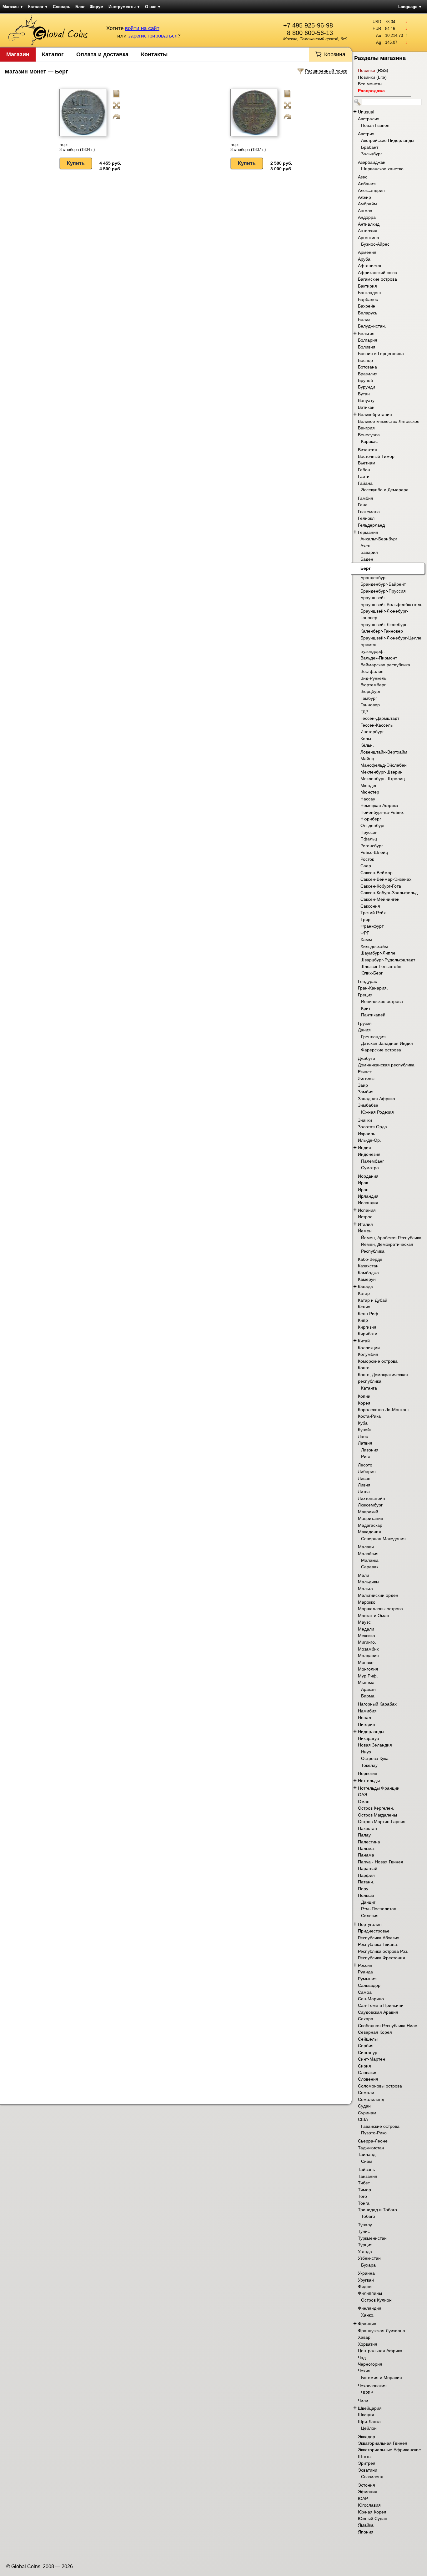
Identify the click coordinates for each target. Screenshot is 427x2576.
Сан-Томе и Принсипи (381, 2005)
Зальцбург (372, 154)
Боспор (365, 360)
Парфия (366, 1875)
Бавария (369, 552)
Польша (366, 1895)
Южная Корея (372, 2512)
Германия (368, 532)
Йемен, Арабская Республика (391, 1238)
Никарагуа (369, 1738)
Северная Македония (383, 1539)
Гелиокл (366, 518)
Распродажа (371, 91)
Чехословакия (372, 2386)
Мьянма (366, 1682)
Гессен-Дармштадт (380, 718)
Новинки (367, 70)
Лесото (365, 1465)
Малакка (370, 1560)
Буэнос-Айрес (375, 244)
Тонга (364, 2203)
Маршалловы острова (380, 1609)
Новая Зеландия (375, 1745)
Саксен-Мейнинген (380, 899)
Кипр (363, 1320)
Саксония (370, 906)
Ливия (364, 1485)
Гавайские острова (380, 2126)
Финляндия (370, 2308)
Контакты (154, 54)
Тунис (364, 2231)
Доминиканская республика (386, 1065)
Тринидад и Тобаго (377, 2210)
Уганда (365, 2252)
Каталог (38, 7)
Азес (363, 177)
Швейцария (370, 2408)
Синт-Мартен (372, 2059)
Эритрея (367, 2463)
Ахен (365, 546)
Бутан (364, 394)
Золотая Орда (372, 1127)
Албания (367, 184)
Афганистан (370, 266)
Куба (363, 1423)
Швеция (366, 2415)
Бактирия (367, 286)
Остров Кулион (376, 2300)
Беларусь (368, 313)
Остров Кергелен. (376, 1808)
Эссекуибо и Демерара (385, 490)
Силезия (370, 1916)
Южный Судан (373, 2518)
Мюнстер (370, 792)
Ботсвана (367, 367)
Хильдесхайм (374, 946)
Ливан (364, 1478)
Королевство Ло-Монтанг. (384, 1410)
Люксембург (370, 1505)
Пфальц (369, 839)
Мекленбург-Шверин (382, 772)
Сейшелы (368, 2039)
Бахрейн (367, 306)
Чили (363, 2401)
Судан (364, 2106)
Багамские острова (377, 279)
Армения (367, 252)
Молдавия (368, 1656)
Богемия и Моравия (382, 2378)
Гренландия (373, 1037)
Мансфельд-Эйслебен (384, 765)
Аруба (364, 259)
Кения (364, 1307)
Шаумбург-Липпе (378, 953)
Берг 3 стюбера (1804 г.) (77, 147)
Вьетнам (367, 463)
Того (362, 2196)
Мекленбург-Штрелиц (383, 779)
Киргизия (367, 1327)
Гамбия (366, 498)
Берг (366, 568)
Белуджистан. (372, 326)
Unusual (366, 112)
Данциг (368, 1902)
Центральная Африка (380, 2351)
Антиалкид (369, 224)
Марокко (367, 1602)
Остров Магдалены (377, 1815)
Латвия (365, 1443)
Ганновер (370, 705)
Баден (367, 559)
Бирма (368, 1696)
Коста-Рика (369, 1416)
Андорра (367, 217)
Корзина (335, 54)
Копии (364, 1396)
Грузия (365, 1023)
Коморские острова (378, 1361)
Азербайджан (372, 162)
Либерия (367, 1471)
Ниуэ (366, 1752)
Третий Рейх (373, 913)
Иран (363, 1190)
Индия (364, 1148)
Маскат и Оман (374, 1616)
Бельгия (366, 333)
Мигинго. (367, 1642)
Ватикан (366, 407)
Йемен (365, 1231)
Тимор (364, 2190)
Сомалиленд (371, 2099)
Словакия (368, 2072)
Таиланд (367, 2154)
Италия (365, 1224)
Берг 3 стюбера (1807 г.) (248, 147)
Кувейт (365, 1430)
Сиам (367, 2161)
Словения (368, 2079)
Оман (364, 1802)
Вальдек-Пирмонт (379, 658)
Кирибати (368, 1334)
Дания (364, 1030)
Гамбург (369, 698)
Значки (365, 1120)
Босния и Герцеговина (381, 353)
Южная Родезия (377, 1112)
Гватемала (369, 512)
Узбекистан (369, 2258)
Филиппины (370, 2293)
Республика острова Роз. (383, 1951)
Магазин (13, 7)
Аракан (368, 1689)
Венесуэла (369, 435)
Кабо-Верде (370, 1259)
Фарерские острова (381, 1050)
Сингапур (368, 2052)
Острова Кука (375, 1758)
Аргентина (369, 238)
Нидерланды (371, 1732)
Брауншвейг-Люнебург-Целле (391, 638)
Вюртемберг (373, 685)
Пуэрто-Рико (374, 2133)
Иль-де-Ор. (369, 1140)
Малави (366, 1547)
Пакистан (367, 1828)
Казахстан (368, 1266)
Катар (364, 1293)
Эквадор (367, 2437)
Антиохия (368, 231)
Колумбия (368, 1354)
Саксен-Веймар (377, 873)
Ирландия (368, 1196)
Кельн (367, 739)
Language (410, 7)
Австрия (366, 134)
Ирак (363, 1183)
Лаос (363, 1436)
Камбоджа (368, 1273)
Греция (365, 995)
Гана (363, 505)
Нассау (368, 799)
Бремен (368, 644)
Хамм (366, 940)
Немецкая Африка (379, 805)
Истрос (365, 1217)
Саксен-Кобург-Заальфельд (389, 893)
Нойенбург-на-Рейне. (382, 812)
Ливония (370, 1450)
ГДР (364, 712)
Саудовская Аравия (378, 2012)
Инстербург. (372, 732)
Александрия (371, 190)
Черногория (370, 2364)
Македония (369, 1532)
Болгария (368, 340)
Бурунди (367, 387)
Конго (364, 1368)
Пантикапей (373, 1015)
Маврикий (368, 1512)
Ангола (365, 211)
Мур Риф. (368, 1676)
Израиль (367, 1134)
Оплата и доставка (102, 54)
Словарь (62, 7)
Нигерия (367, 1724)
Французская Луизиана (382, 2331)
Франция (367, 2324)
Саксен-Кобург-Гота (381, 886)
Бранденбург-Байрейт (383, 584)
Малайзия (368, 1554)
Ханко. (368, 2315)
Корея (364, 1403)
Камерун (367, 1279)
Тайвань (366, 2169)
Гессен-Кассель (377, 725)
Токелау (369, 1765)
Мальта (365, 1589)
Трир (365, 920)
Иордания (368, 1176)
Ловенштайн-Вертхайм (384, 752)
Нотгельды (369, 1781)
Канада (365, 1287)
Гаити (364, 476)
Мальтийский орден (378, 1595)
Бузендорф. (373, 651)
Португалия (370, 1924)
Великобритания (375, 414)
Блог (80, 7)
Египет (365, 1072)
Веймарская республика (385, 665)
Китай (364, 1341)
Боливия (367, 347)
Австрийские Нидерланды (388, 140)
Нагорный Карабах (377, 1704)
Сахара (366, 2019)
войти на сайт (142, 28)
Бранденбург (374, 578)
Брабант (370, 147)
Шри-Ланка (369, 2422)
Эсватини (368, 2470)
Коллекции (369, 1348)
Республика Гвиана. (378, 1944)
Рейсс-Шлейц (374, 852)
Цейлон (369, 2428)
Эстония (367, 2485)
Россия (365, 1965)
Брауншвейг (373, 598)
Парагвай (368, 1868)
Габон (364, 470)
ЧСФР (367, 2393)
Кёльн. (367, 745)
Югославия (369, 2505)
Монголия (368, 1669)
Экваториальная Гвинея (383, 2443)
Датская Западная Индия (387, 1043)
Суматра (370, 1168)
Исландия (368, 1203)
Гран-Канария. (373, 988)
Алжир (364, 197)
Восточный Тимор (376, 456)
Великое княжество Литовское (389, 421)
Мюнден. (370, 785)
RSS (382, 70)
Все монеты (370, 84)
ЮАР (363, 2498)
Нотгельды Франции (379, 1788)
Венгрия (366, 428)
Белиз (364, 319)
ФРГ (365, 933)
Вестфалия (372, 671)
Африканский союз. (378, 273)
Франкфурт (372, 926)
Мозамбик (368, 1649)
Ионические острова (382, 1001)
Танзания (368, 2176)
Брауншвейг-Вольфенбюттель (391, 604)
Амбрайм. (368, 204)
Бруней (365, 380)
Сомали (366, 2092)
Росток (367, 859)
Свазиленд (372, 2477)
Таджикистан (371, 2148)
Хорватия (368, 2344)
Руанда (365, 1972)
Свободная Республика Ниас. (388, 2026)
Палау (364, 1835)
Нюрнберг (371, 819)
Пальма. (367, 1848)
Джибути (367, 1058)
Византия (367, 450)
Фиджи (365, 2287)
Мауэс (364, 1622)
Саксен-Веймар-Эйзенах (386, 879)
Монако (366, 1662)
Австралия (369, 119)
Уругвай (366, 2280)
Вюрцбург (370, 691)
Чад (362, 2358)
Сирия (364, 2066)
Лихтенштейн (372, 1498)
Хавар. (365, 2337)
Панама (366, 1855)
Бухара (368, 2265)
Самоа (365, 1992)
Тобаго (368, 2216)
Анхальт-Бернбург (379, 539)
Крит (366, 1008)
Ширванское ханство (382, 169)
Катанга (369, 1388)
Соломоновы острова (380, 2086)
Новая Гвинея (375, 125)
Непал (364, 1717)
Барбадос (368, 299)
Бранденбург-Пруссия (383, 591)
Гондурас (367, 981)
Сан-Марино (371, 1999)
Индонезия (369, 1154)
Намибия (367, 1711)
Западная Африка (377, 1099)
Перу (363, 1889)
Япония (366, 2532)
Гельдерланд (371, 525)
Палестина (369, 1842)
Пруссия (369, 832)
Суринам (367, 2113)
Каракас (369, 441)
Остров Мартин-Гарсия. (382, 1822)
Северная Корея (375, 2032)
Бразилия (368, 374)
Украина (366, 2273)
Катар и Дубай (373, 1300)
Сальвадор (369, 1985)
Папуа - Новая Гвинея (381, 1862)
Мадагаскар (370, 1525)
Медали (366, 1629)
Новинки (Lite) (372, 77)
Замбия (366, 1092)
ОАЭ (363, 1795)
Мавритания (371, 1518)
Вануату (366, 400)
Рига (366, 1456)
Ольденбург (373, 825)
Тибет (364, 2183)
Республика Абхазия (379, 1938)
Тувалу (365, 2225)
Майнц (367, 759)
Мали (364, 1575)
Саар (366, 866)
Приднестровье (374, 1931)
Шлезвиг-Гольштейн (381, 966)
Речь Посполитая (379, 1909)
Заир (363, 1085)
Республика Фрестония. (382, 1958)
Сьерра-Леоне (373, 2141)
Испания (367, 1210)
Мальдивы (369, 1582)
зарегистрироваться (153, 36)
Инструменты (124, 7)
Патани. (366, 1882)
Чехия (364, 2371)
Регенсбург (372, 846)
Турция (365, 2245)
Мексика (367, 1636)
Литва (364, 1491)
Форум (97, 7)
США (363, 2119)
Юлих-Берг (372, 973)
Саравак (370, 1567)
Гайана (365, 483)
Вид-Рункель (373, 678)
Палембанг (372, 1161)
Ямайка (366, 2525)
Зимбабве (368, 1105)
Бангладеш (369, 293)
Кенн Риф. (369, 1314)
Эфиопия (368, 2492)
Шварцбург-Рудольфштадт (388, 960)
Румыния (367, 1979)
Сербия (366, 2046)
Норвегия (368, 1773)
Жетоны (366, 1078)
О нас (153, 7)
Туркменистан (372, 2238)
